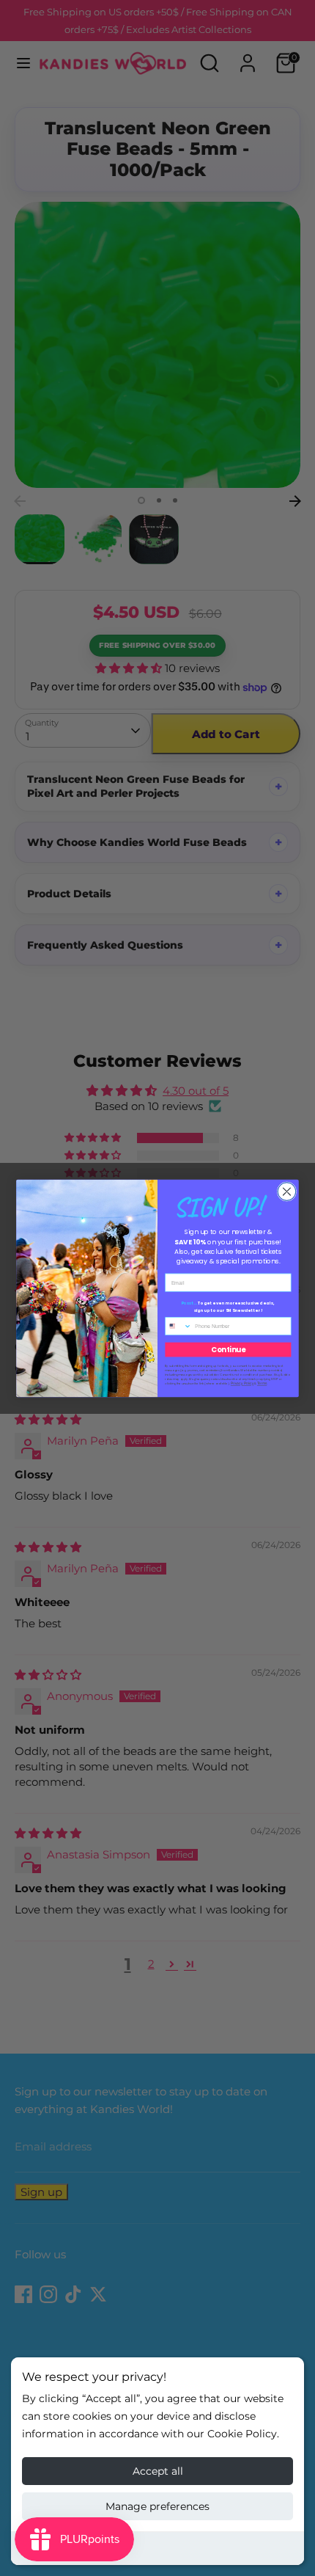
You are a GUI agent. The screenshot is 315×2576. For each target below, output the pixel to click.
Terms (262, 1383)
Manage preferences (157, 2506)
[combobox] (179, 1326)
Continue (228, 1349)
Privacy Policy (242, 1383)
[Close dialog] (287, 1191)
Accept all (158, 2471)
